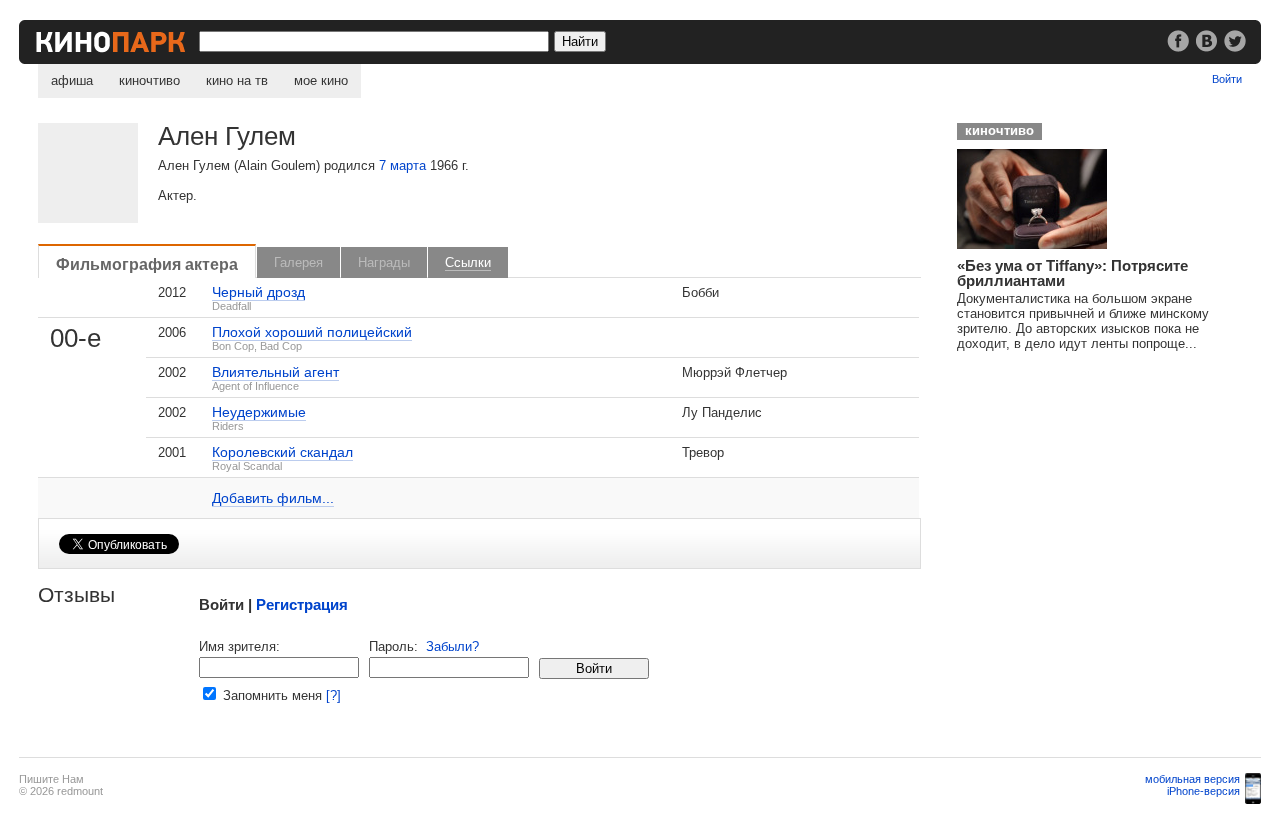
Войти (1227, 79)
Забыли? (452, 646)
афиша (72, 80)
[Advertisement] (1097, 491)
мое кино (321, 80)
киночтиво (149, 80)
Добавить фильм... (273, 498)
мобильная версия (1192, 779)
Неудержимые (259, 412)
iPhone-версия (1203, 791)
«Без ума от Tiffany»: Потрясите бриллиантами (1072, 273)
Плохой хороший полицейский (312, 332)
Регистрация (302, 604)
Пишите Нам (51, 779)
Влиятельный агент (275, 372)
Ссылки (468, 262)
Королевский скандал (282, 452)
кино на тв (237, 80)
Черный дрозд (258, 292)
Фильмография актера (147, 264)
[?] (333, 695)
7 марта (402, 165)
